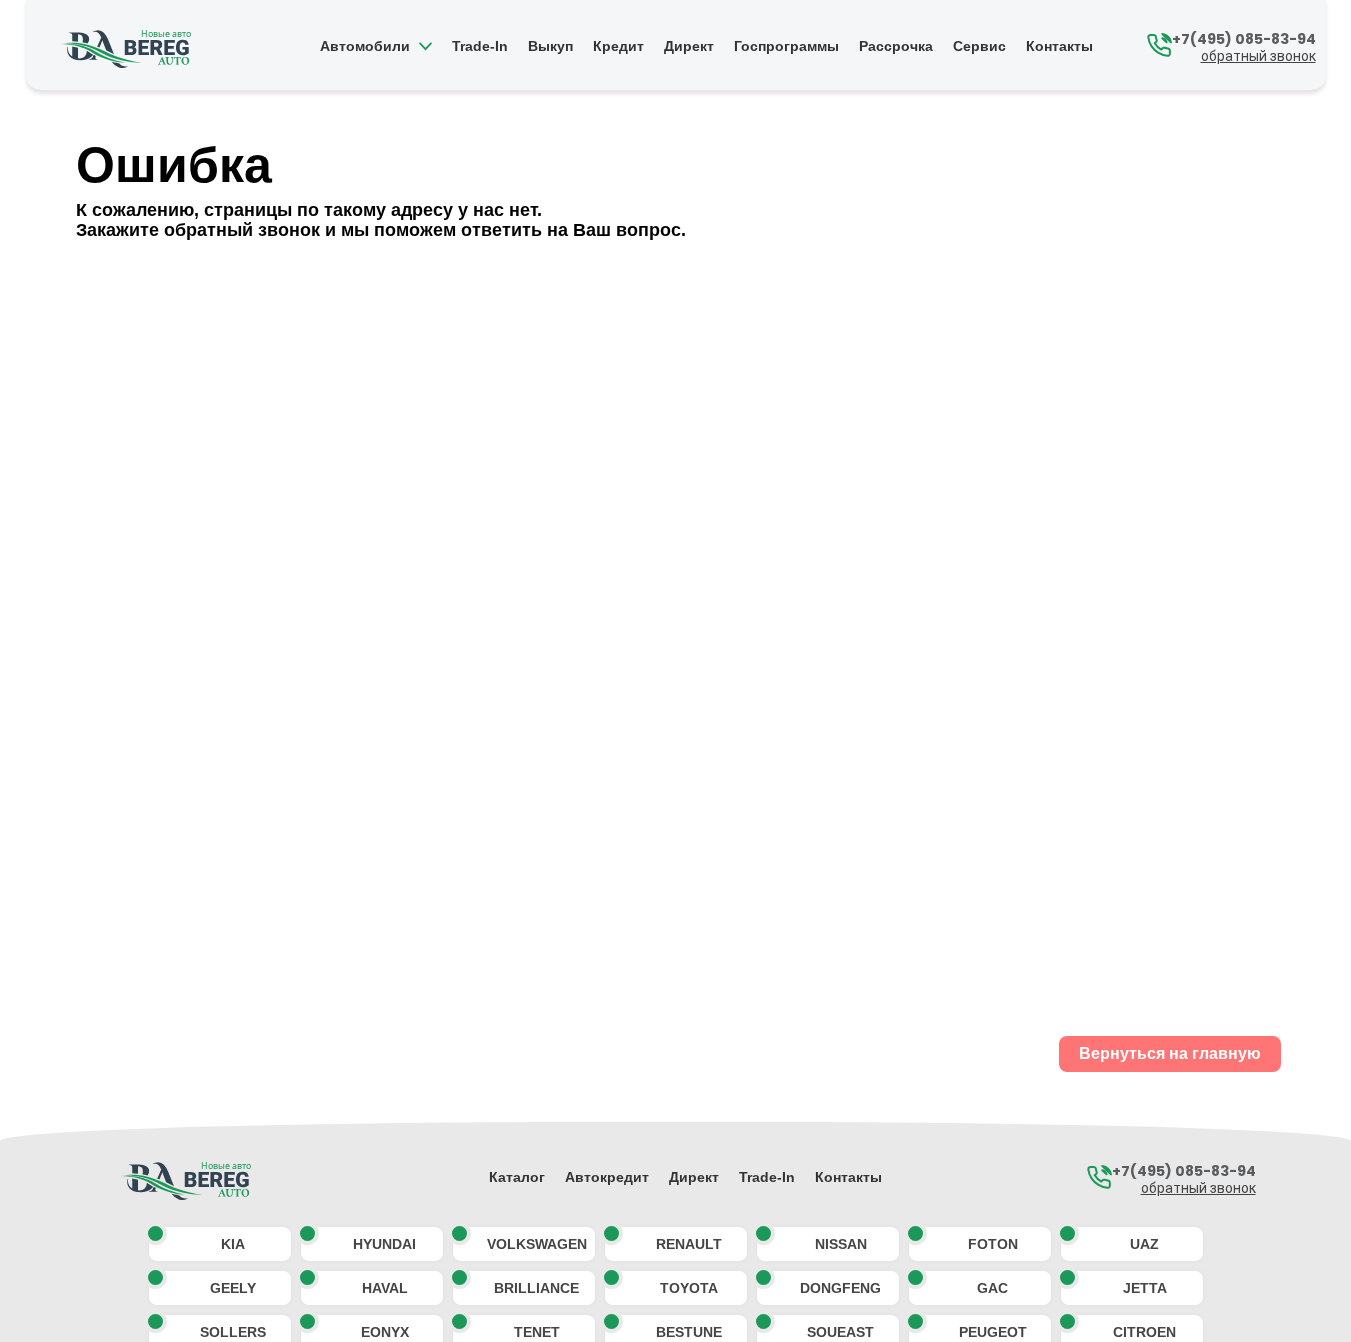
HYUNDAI (384, 1244)
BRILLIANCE (536, 1288)
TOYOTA (689, 1288)
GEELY (233, 1288)
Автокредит (607, 1177)
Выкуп (550, 47)
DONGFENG (840, 1288)
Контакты (1059, 47)
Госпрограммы (786, 47)
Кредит (618, 47)
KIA (233, 1244)
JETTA (1145, 1288)
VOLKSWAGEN (537, 1244)
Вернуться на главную (1170, 1053)
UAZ (1144, 1244)
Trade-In (480, 47)
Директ (689, 47)
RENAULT (689, 1244)
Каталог (517, 1177)
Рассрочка (896, 47)
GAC (992, 1288)
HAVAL (385, 1288)
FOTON (993, 1244)
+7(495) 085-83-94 (1244, 39)
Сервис (979, 47)
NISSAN (841, 1244)
